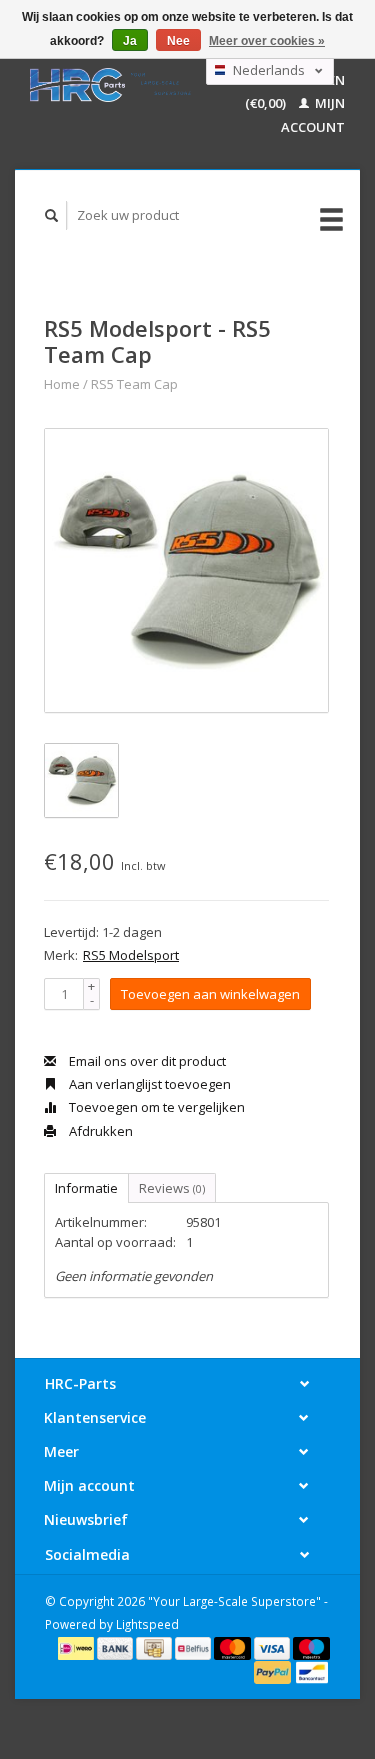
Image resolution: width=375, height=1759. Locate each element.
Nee (178, 41)
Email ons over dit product (146, 1061)
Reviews (172, 1188)
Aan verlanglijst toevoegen (148, 1084)
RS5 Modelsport (131, 955)
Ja (130, 41)
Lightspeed (147, 1624)
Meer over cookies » (267, 41)
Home (62, 384)
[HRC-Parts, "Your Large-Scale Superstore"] (110, 85)
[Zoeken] (52, 215)
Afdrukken (99, 1131)
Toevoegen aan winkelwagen (210, 994)
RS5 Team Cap (134, 384)
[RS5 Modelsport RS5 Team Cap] (186, 570)
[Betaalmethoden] (77, 1647)
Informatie (86, 1188)
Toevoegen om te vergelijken (155, 1107)
